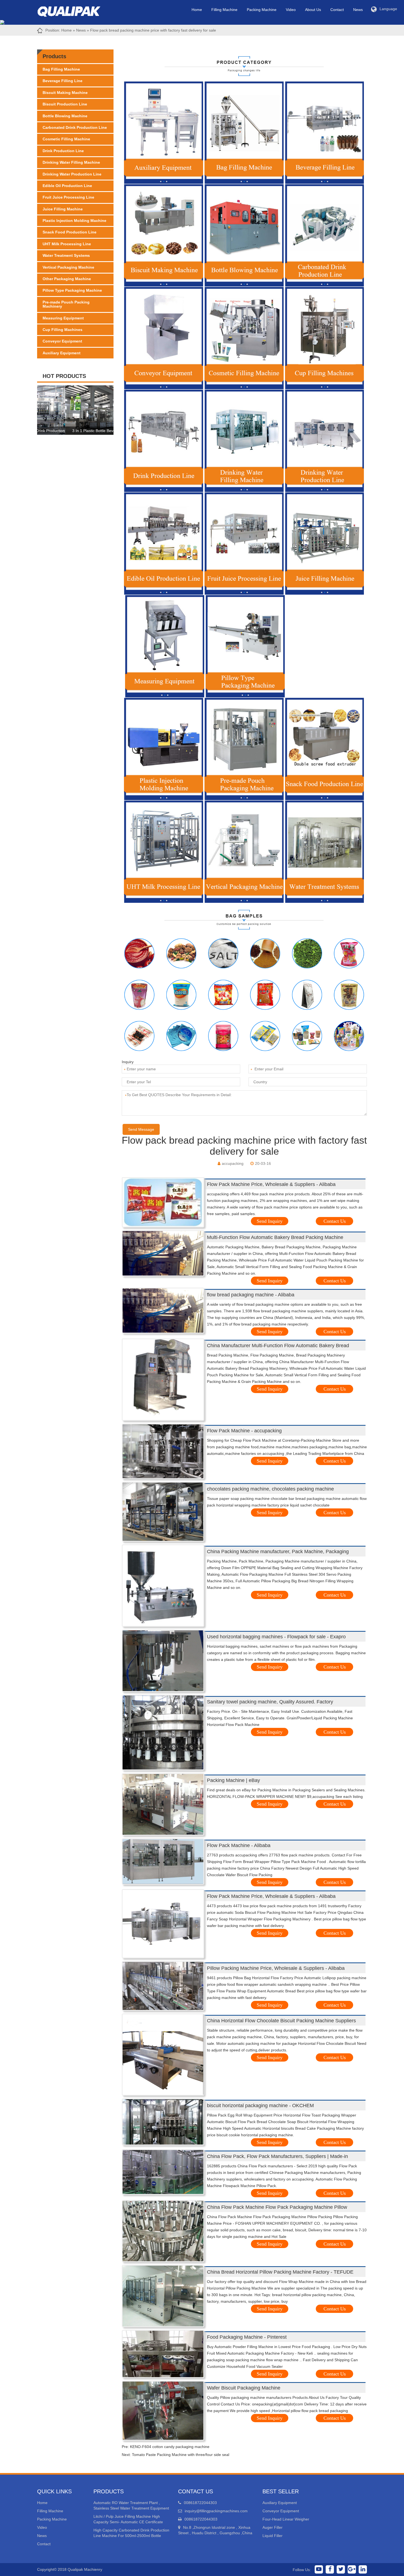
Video (291, 10)
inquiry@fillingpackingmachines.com (216, 2511)
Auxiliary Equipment (62, 353)
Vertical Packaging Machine (68, 267)
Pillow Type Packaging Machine (72, 290)
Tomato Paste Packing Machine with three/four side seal (181, 2455)
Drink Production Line (63, 151)
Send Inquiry (270, 1221)
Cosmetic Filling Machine (66, 139)
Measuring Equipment (63, 318)
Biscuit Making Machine (65, 93)
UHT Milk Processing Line (67, 244)
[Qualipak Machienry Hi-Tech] (74, 10)
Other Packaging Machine (67, 279)
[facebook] (330, 2569)
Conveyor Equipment (62, 341)
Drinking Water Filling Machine (71, 162)
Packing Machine (262, 10)
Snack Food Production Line (70, 232)
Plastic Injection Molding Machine (74, 221)
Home (197, 10)
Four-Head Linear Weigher (286, 2519)
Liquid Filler (272, 2536)
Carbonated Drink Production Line (75, 127)
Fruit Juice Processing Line (68, 197)
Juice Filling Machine (63, 209)
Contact (337, 10)
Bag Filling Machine (61, 69)
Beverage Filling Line (63, 81)
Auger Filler (272, 2527)
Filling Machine (224, 10)
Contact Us (335, 1221)
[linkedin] (363, 2569)
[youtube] (319, 2569)
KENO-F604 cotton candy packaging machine (170, 2447)
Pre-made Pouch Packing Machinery (66, 304)
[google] (352, 2569)
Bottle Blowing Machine (65, 116)
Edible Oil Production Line (67, 186)
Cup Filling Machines (63, 330)
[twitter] (341, 2569)
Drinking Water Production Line (72, 174)
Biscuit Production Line (65, 104)
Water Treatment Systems (66, 255)
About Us (313, 10)
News (358, 10)
